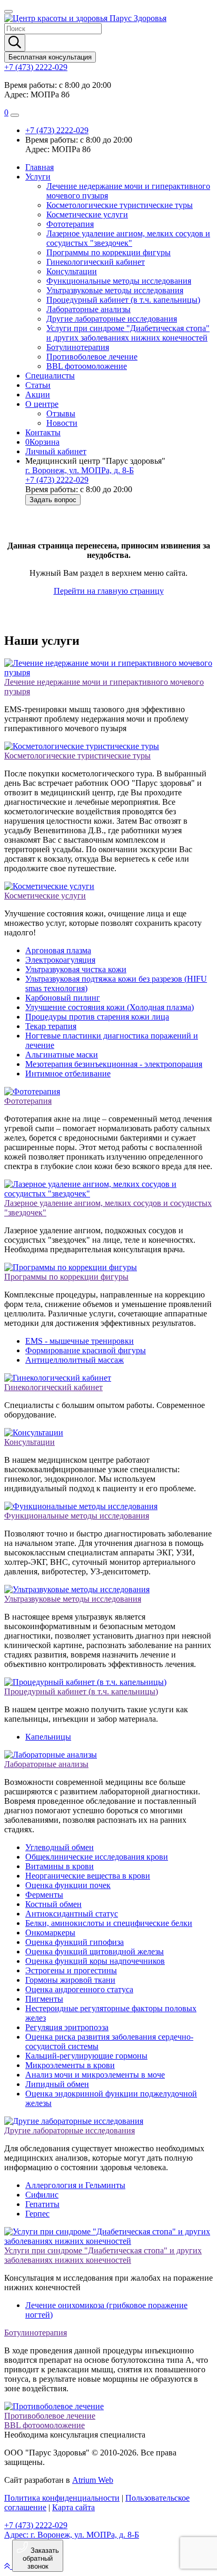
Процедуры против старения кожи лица (97, 1017)
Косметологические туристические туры (120, 205)
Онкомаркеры (50, 1933)
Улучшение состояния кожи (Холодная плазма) (110, 1007)
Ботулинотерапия (78, 347)
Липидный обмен (57, 2084)
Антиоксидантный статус (72, 1914)
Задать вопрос (53, 500)
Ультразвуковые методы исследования (115, 290)
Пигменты (44, 1999)
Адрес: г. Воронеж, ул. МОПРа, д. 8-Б (72, 2535)
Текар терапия (51, 1026)
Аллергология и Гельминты (75, 2185)
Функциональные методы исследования (119, 281)
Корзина (42, 442)
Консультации (72, 271)
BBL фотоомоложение (87, 366)
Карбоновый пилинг (63, 998)
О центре (42, 404)
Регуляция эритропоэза (67, 2027)
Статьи (38, 385)
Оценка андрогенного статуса (79, 1989)
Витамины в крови (60, 1866)
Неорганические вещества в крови (88, 1876)
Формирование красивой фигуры (86, 1350)
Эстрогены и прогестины (71, 1970)
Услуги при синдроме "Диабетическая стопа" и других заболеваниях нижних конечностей (128, 333)
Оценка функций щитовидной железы (95, 1951)
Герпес (37, 2214)
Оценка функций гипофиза (75, 1942)
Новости (62, 423)
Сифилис (42, 2195)
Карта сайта (73, 2507)
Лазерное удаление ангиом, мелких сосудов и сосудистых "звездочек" (128, 238)
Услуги (38, 177)
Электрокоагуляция (60, 960)
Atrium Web (93, 2480)
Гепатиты (42, 2204)
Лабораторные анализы (88, 309)
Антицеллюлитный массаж (75, 1360)
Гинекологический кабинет (96, 262)
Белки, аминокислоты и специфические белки (109, 1923)
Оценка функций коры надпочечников (95, 1961)
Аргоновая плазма (58, 950)
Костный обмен (53, 1904)
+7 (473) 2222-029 (36, 67)
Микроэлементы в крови (70, 2065)
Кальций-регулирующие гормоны (86, 2056)
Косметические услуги (87, 214)
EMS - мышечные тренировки (80, 1341)
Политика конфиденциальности (62, 2498)
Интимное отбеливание (68, 1074)
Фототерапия (70, 224)
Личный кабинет (56, 451)
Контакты (43, 432)
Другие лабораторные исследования (112, 319)
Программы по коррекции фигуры (108, 252)
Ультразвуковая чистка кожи (76, 969)
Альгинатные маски (62, 1055)
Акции (38, 395)
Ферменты (44, 1895)
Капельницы (48, 1737)
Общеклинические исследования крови (97, 1857)
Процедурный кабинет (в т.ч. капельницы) (123, 300)
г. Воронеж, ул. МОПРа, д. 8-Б (80, 470)
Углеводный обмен (60, 1847)
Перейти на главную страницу (109, 591)
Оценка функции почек (68, 1885)
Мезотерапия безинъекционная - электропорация (114, 1064)
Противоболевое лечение (92, 357)
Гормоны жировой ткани (70, 1980)
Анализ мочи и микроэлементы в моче (95, 2075)
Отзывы (61, 413)
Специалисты (50, 376)
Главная (40, 167)
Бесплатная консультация (50, 57)
